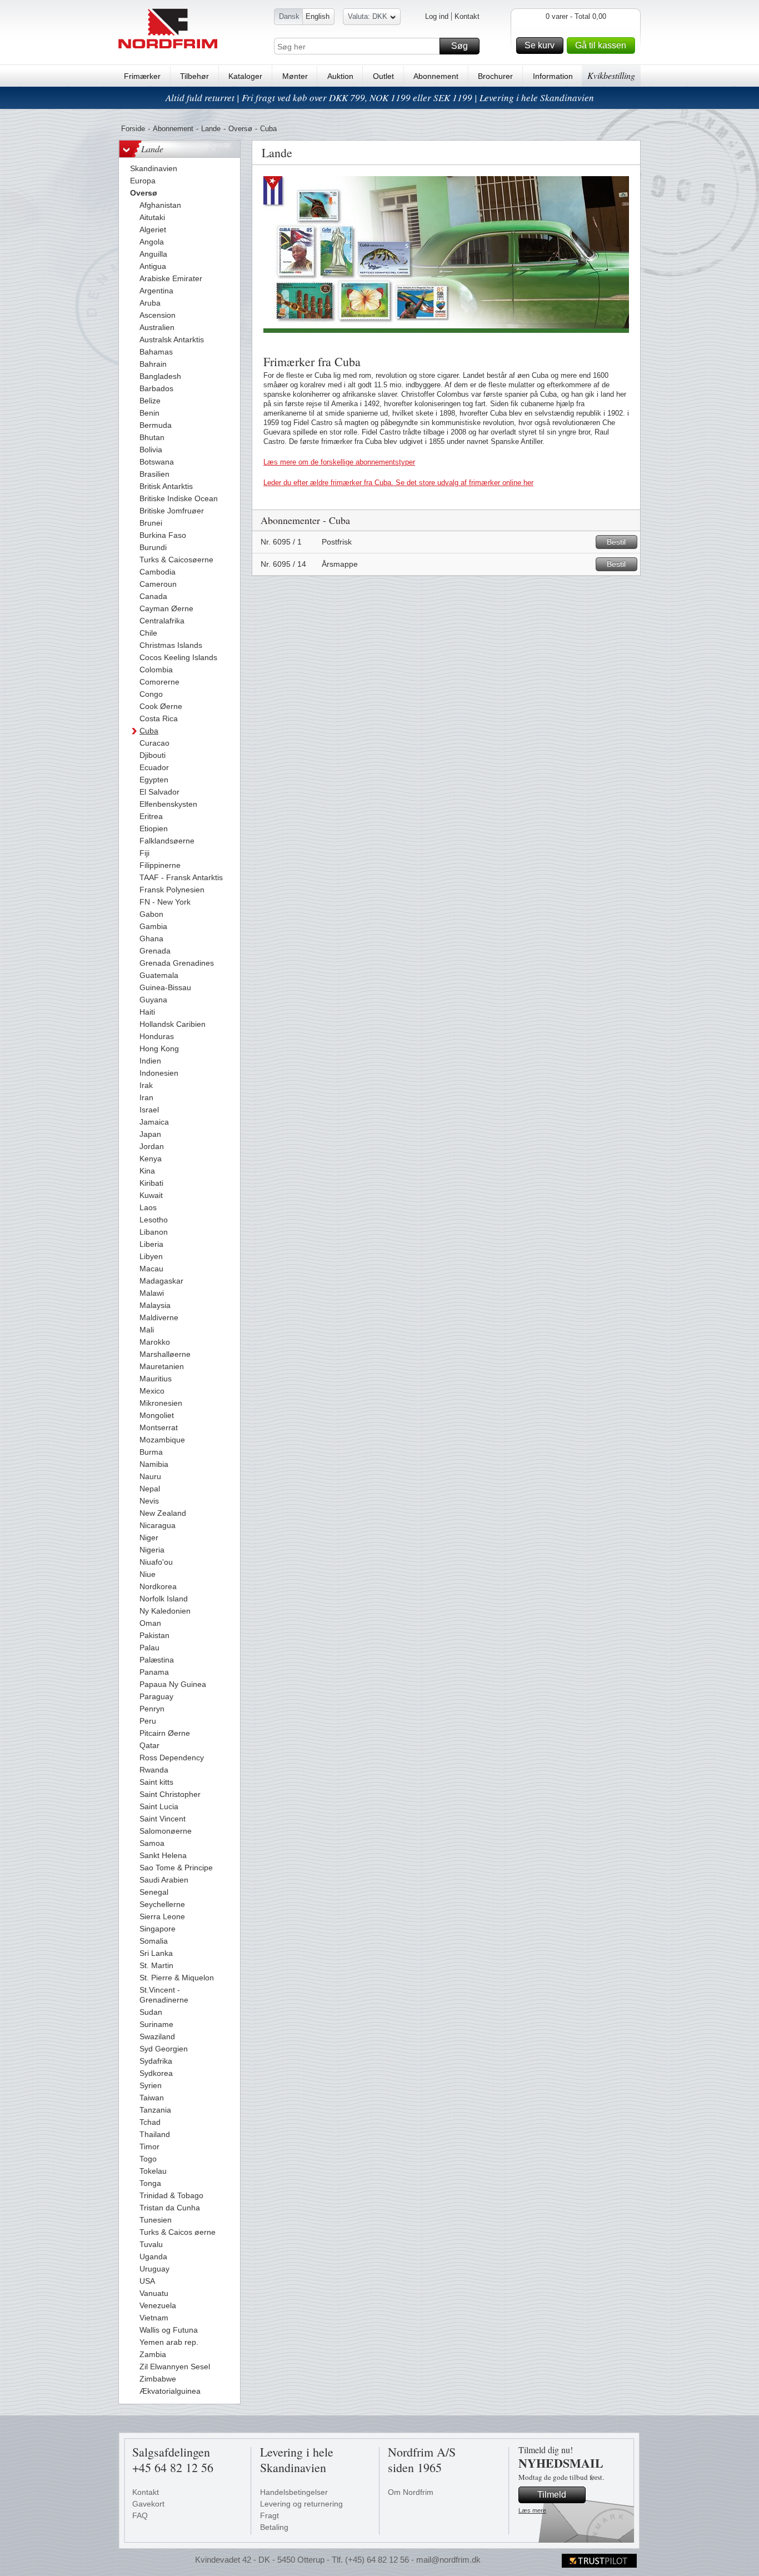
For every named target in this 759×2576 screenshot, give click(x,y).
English (318, 16)
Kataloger (245, 76)
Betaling (274, 2527)
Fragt (269, 2515)
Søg (460, 46)
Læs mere (532, 2510)
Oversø (240, 129)
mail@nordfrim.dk (448, 2560)
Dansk (289, 16)
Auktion (340, 76)
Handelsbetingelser (294, 2492)
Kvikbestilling (611, 75)
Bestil (616, 542)
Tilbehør (194, 76)
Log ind (437, 16)
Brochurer (495, 76)
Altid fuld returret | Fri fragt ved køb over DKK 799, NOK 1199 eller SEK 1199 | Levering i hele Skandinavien (380, 98)
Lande (211, 129)
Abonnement (436, 76)
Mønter (295, 76)
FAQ (140, 2515)
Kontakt (467, 16)
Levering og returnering (301, 2504)
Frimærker (142, 76)
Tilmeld (552, 2495)
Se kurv (540, 45)
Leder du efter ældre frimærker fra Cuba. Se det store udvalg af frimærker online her (398, 483)
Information (553, 76)
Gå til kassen (601, 45)
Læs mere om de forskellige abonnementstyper (339, 462)
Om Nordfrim (411, 2492)
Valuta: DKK (368, 16)
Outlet (383, 76)
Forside (133, 129)
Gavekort (148, 2504)
